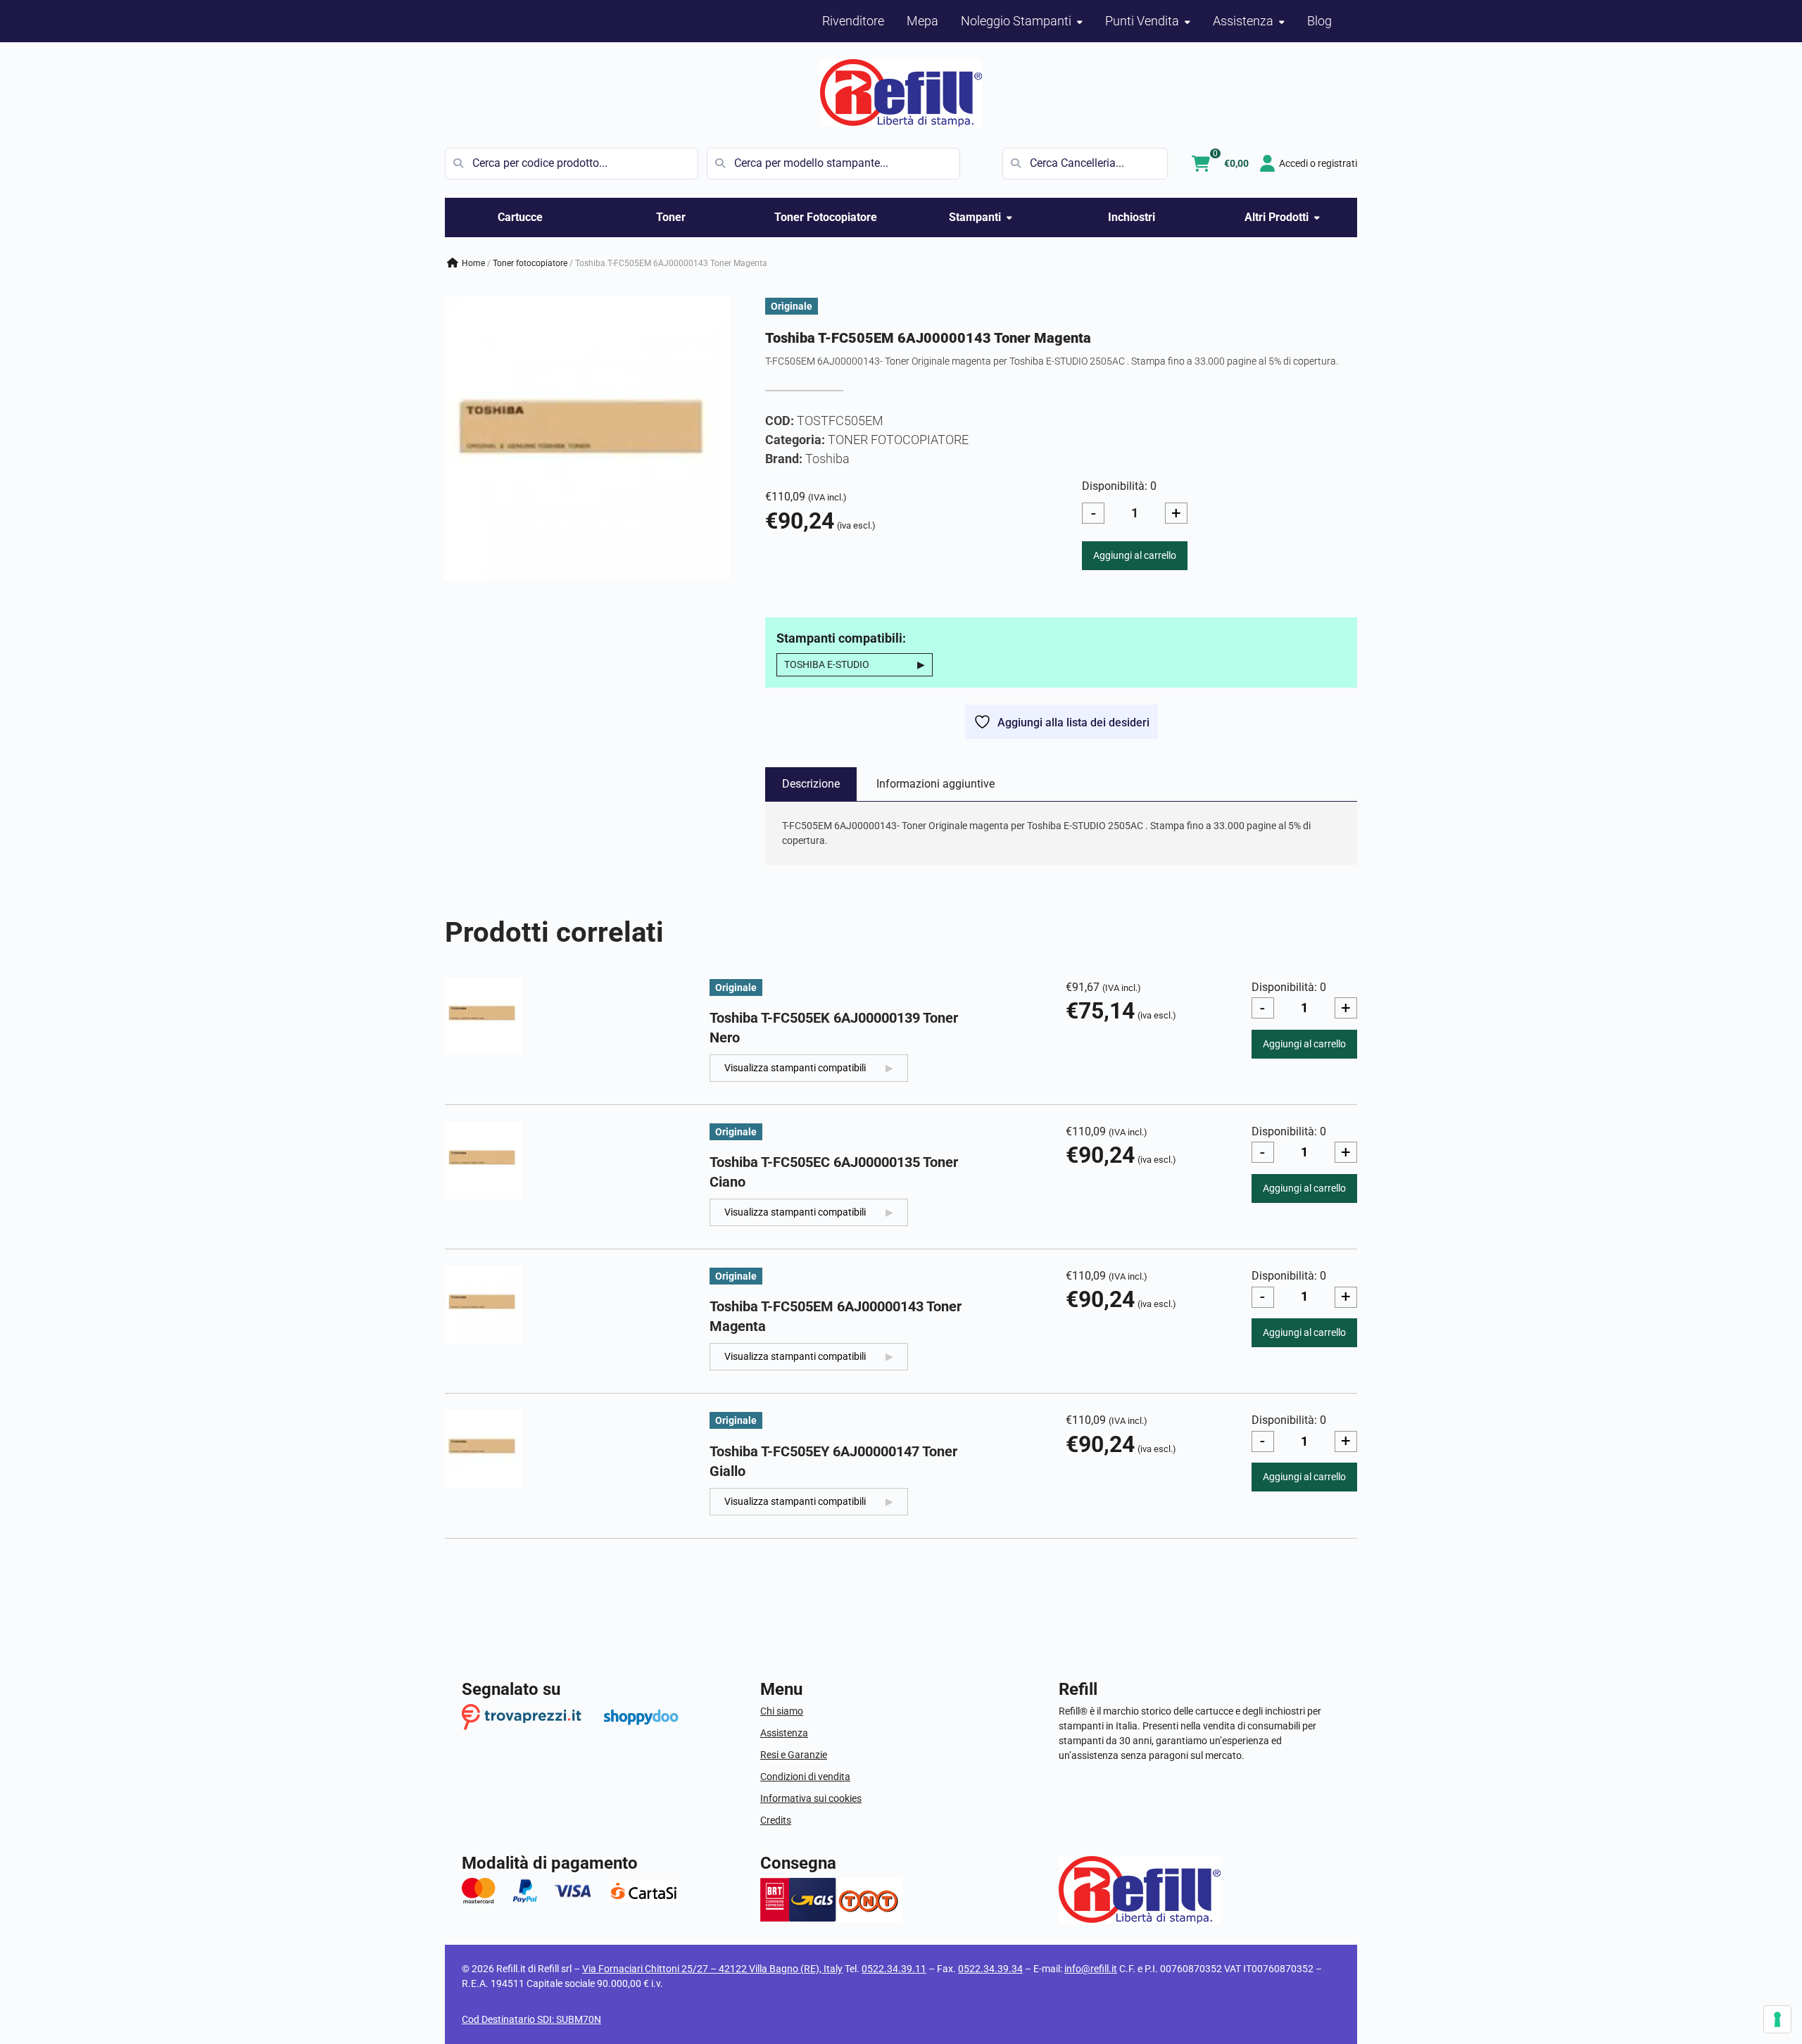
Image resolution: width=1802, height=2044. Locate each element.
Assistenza (784, 1733)
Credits (776, 1820)
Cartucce (520, 217)
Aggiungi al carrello (1135, 555)
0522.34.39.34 (990, 1969)
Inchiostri (1132, 217)
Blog (1319, 21)
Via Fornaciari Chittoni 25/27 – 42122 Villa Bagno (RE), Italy (712, 1969)
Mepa (922, 21)
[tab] (811, 784)
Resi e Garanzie (794, 1755)
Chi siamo (782, 1711)
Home (473, 263)
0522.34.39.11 (894, 1969)
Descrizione (811, 784)
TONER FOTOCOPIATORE (530, 263)
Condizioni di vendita (805, 1777)
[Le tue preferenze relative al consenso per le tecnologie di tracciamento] (1777, 2019)
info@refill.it (1091, 1969)
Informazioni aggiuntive (935, 784)
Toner (671, 217)
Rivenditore (853, 21)
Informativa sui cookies (811, 1798)
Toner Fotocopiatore (826, 217)
